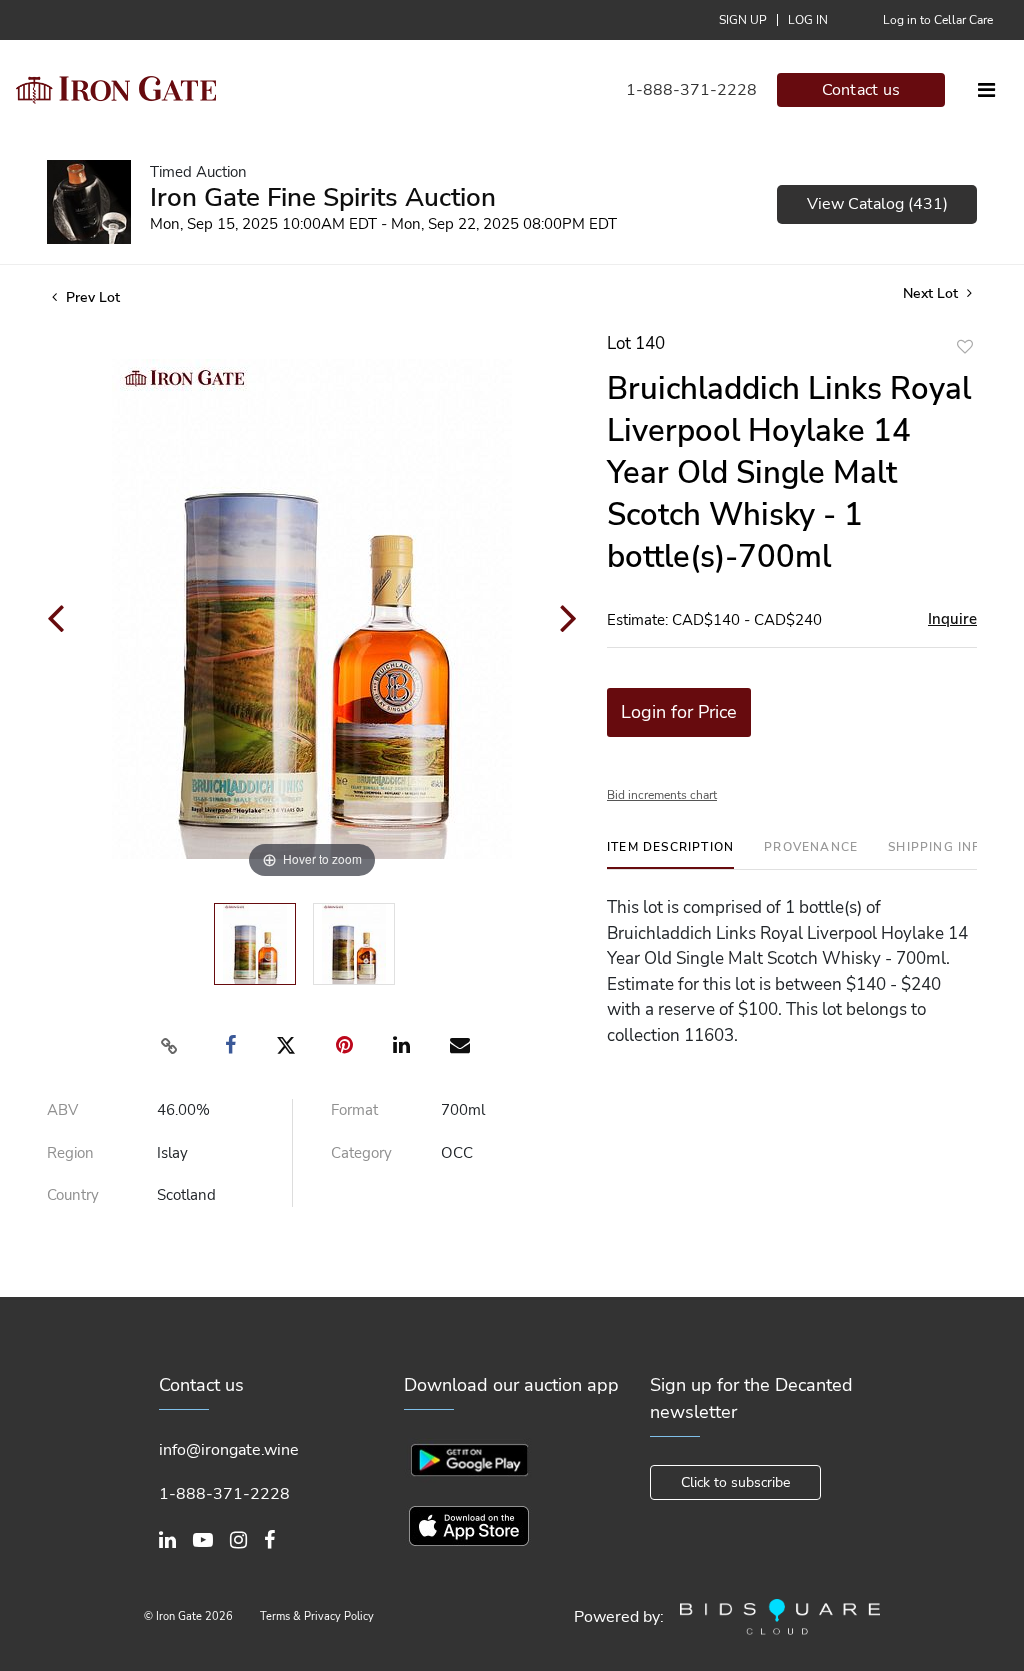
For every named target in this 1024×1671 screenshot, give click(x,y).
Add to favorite (965, 346)
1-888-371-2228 (691, 90)
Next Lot (932, 293)
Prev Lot (91, 297)
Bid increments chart (662, 795)
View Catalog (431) (877, 204)
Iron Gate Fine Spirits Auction (323, 197)
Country (73, 1195)
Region (70, 1153)
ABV (62, 1110)
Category (361, 1153)
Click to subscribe (735, 1482)
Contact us (861, 90)
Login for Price (679, 712)
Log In (808, 20)
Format (354, 1110)
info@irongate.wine (229, 1450)
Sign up (743, 20)
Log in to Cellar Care (938, 20)
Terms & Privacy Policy (317, 1616)
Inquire (952, 619)
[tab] (670, 854)
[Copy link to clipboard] (170, 1046)
